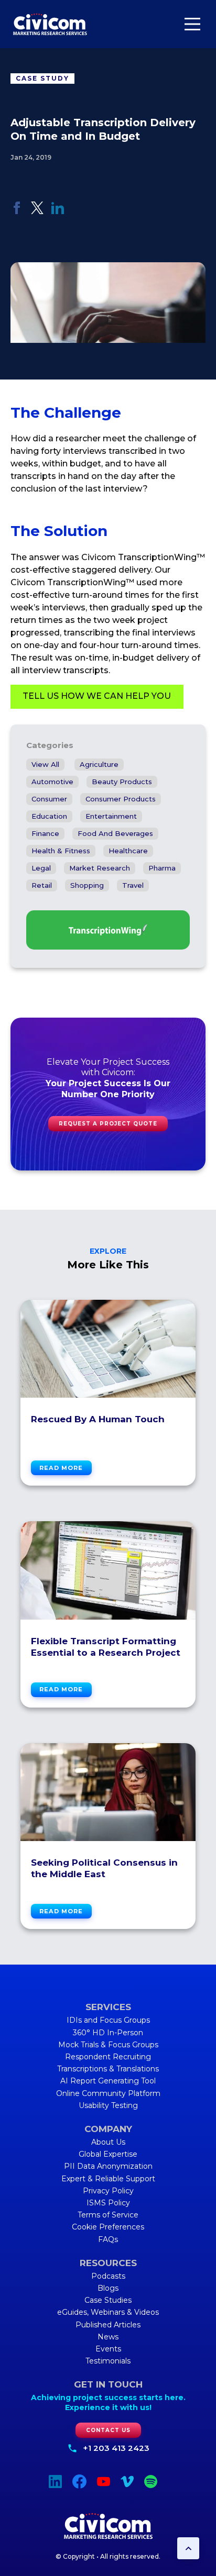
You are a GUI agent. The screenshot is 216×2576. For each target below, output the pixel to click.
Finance (45, 833)
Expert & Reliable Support (108, 2179)
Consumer (49, 799)
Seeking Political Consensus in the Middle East (104, 1868)
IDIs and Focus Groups (108, 2020)
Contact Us (108, 2430)
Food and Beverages (115, 833)
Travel (133, 885)
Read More (61, 1468)
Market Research (100, 868)
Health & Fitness (61, 851)
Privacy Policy (108, 2191)
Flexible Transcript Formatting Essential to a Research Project (106, 1647)
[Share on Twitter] (37, 211)
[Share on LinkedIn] (58, 211)
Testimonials (108, 2361)
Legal (41, 868)
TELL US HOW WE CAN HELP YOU (97, 696)
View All (45, 764)
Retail (42, 885)
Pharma (162, 868)
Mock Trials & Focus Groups (108, 2045)
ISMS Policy (108, 2203)
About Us (108, 2142)
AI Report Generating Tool (108, 2081)
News (108, 2337)
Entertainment (111, 816)
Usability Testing (108, 2105)
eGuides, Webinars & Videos (108, 2312)
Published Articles (108, 2325)
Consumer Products (121, 799)
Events (108, 2349)
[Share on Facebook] (17, 211)
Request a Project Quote (108, 1124)
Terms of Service (108, 2215)
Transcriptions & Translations (108, 2069)
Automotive (52, 782)
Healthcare (128, 851)
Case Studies (108, 2300)
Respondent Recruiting (108, 2057)
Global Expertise (108, 2154)
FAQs (108, 2239)
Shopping (87, 885)
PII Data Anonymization (108, 2166)
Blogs (108, 2288)
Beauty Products (122, 782)
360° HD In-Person (108, 2033)
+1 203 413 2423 (116, 2448)
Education (49, 816)
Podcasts (108, 2276)
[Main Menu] (192, 24)
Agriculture (99, 764)
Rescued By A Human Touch (98, 1419)
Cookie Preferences (108, 2227)
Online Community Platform (108, 2093)
